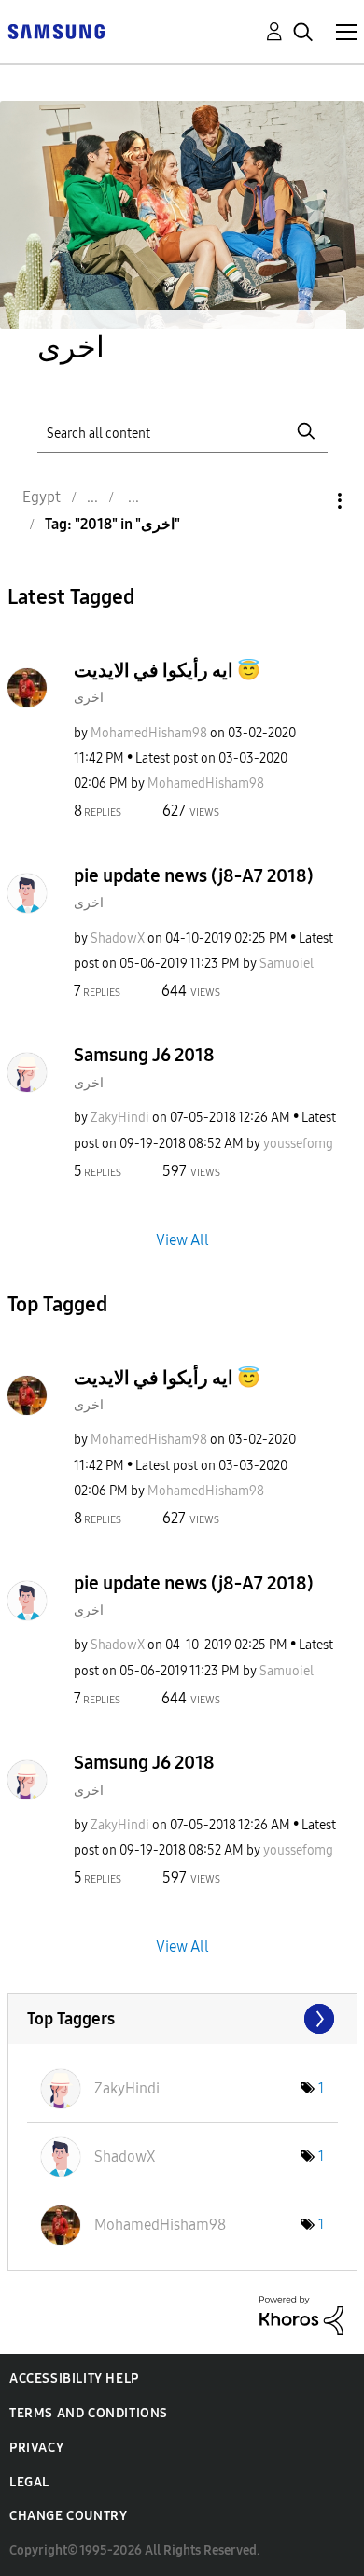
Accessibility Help (74, 2379)
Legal (29, 2482)
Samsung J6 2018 (144, 1055)
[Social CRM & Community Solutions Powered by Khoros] (301, 2314)
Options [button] (308, 501)
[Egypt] (56, 30)
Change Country (68, 2516)
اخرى (89, 698)
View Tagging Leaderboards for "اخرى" (182, 2019)
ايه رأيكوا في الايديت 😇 (167, 670)
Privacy (36, 2448)
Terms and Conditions (89, 2413)
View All (182, 1239)
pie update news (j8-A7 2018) (194, 875)
